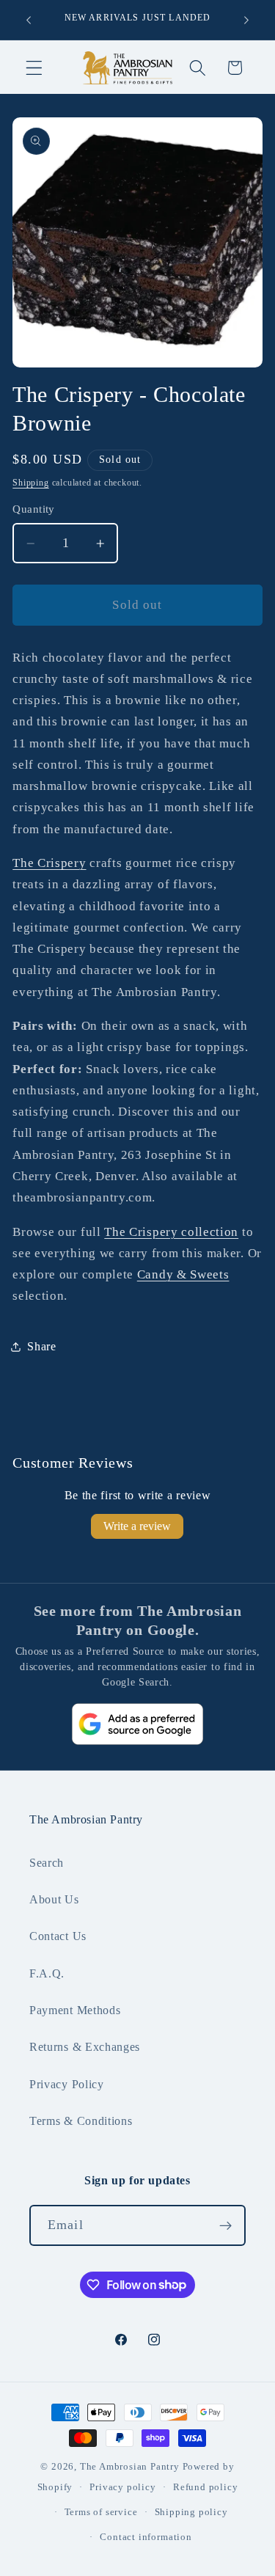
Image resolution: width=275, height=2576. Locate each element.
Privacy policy (122, 2487)
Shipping (30, 483)
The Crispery (49, 863)
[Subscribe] (225, 2225)
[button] (34, 68)
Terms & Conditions (81, 2121)
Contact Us (58, 1936)
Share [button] (41, 1346)
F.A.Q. (47, 1973)
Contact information (146, 2537)
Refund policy (205, 2487)
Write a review (137, 1526)
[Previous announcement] (29, 20)
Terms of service (101, 2512)
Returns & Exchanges (85, 2047)
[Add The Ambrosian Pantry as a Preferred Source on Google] (138, 1724)
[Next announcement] (246, 20)
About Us (54, 1899)
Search (47, 1863)
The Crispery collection (171, 1232)
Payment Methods (75, 2010)
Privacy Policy (67, 2084)
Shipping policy (191, 2512)
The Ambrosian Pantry (130, 2467)
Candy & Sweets (183, 1274)
